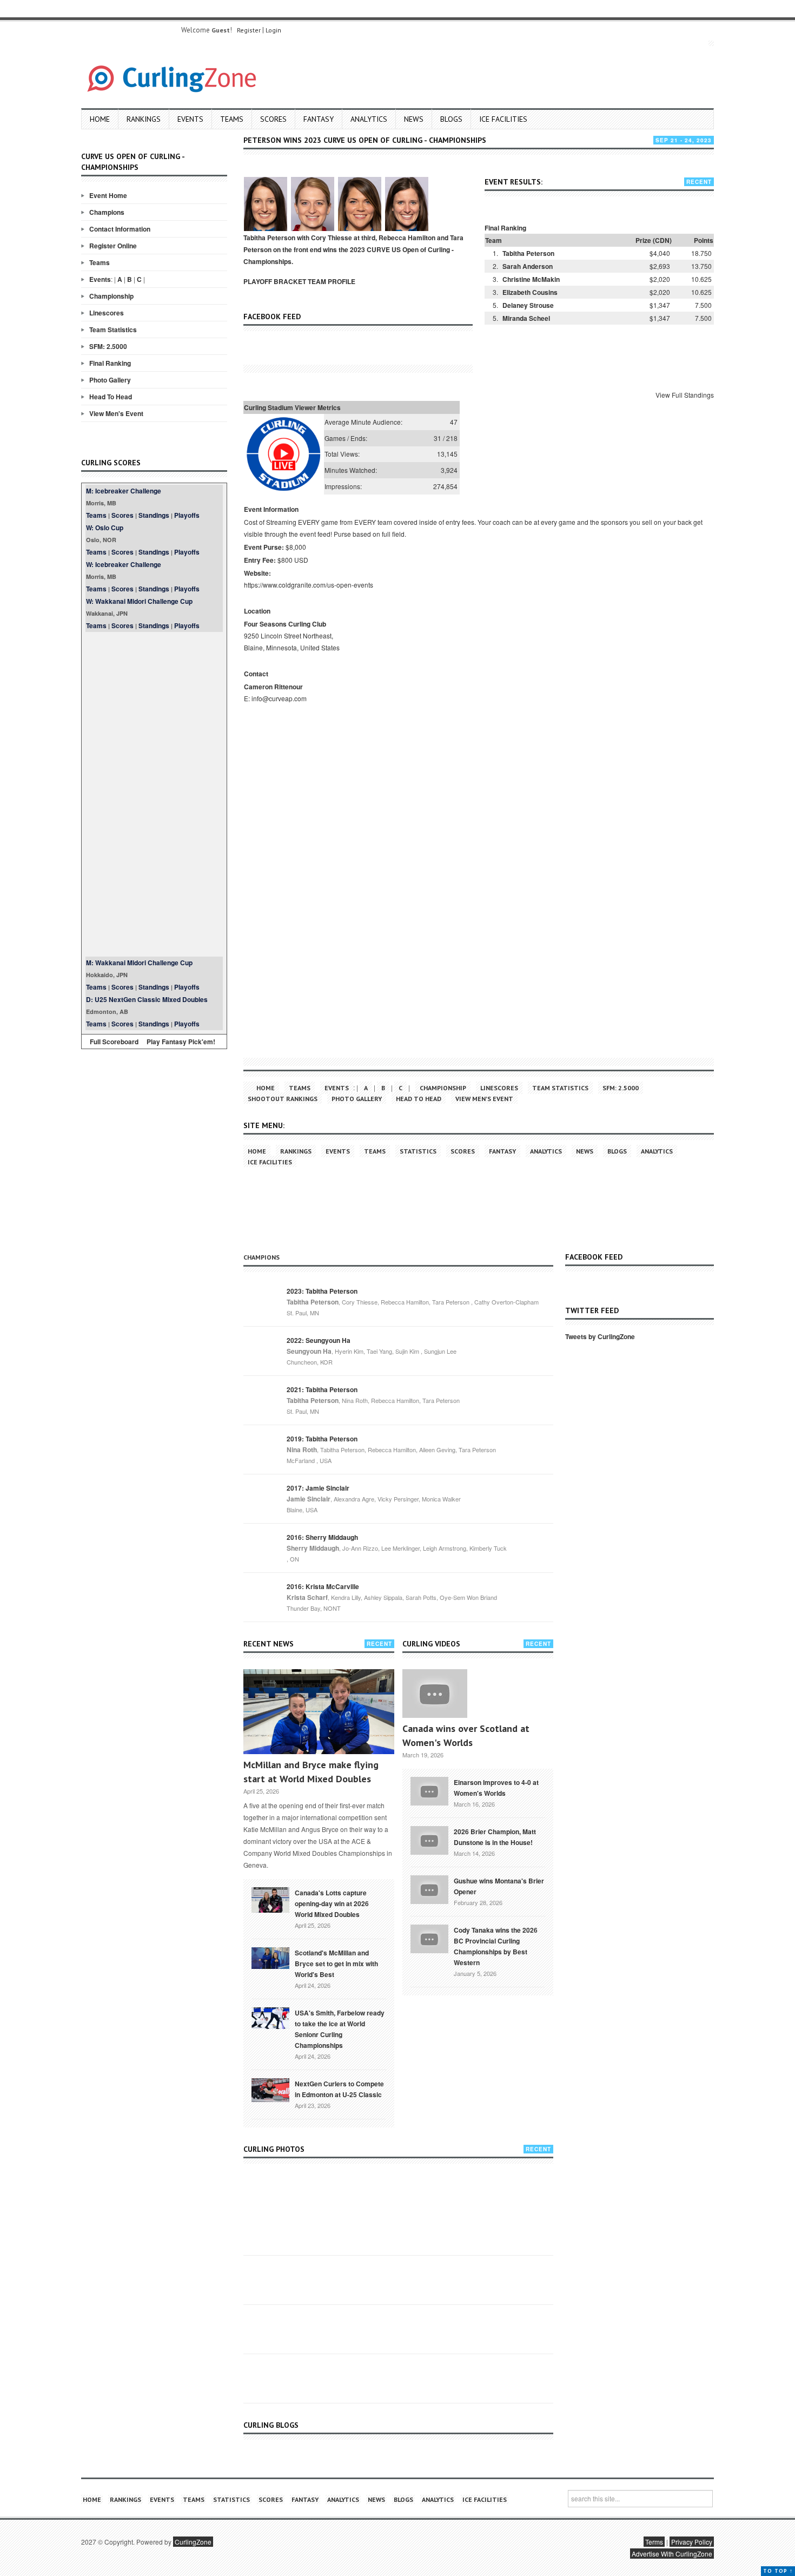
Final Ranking (110, 363)
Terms (654, 2542)
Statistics (418, 1151)
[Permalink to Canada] (270, 1899)
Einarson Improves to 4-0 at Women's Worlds (496, 1788)
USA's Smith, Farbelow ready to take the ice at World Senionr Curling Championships (340, 2029)
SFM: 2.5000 (108, 346)
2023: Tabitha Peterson (322, 1291)
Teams (232, 119)
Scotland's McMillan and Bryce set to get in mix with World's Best (336, 1964)
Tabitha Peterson (528, 253)
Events (190, 119)
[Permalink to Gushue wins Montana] (429, 1889)
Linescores (107, 313)
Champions (107, 212)
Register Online (113, 246)
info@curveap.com (279, 698)
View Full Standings (685, 395)
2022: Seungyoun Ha (319, 1340)
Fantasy (319, 119)
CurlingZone (193, 2542)
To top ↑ (778, 2571)
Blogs (451, 119)
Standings (154, 515)
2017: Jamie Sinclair (318, 1488)
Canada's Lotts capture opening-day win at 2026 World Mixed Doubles (332, 1903)
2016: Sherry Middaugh (322, 1537)
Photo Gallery (110, 380)
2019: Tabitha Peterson (322, 1439)
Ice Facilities (503, 119)
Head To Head (111, 397)
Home (100, 119)
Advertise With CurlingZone (672, 2554)
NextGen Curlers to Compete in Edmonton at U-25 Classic (339, 2089)
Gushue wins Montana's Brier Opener (499, 1886)
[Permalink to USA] (270, 2017)
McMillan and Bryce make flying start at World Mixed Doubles (311, 1772)
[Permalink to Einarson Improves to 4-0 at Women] (429, 1790)
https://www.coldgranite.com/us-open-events (309, 585)
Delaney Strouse (528, 305)
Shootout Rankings (283, 1099)
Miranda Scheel (526, 318)
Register (249, 30)
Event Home (108, 195)
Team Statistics (113, 330)
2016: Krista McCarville (323, 1586)
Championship (111, 296)
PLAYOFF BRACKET (275, 281)
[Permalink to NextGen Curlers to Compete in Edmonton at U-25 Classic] (270, 2089)
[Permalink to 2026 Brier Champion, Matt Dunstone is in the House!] (429, 1840)
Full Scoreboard (114, 1042)
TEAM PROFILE (332, 281)
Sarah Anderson (528, 266)
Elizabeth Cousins (530, 292)
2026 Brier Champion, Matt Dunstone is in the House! (495, 1837)
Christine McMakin (531, 279)
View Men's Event (116, 413)
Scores (273, 119)
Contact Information (120, 229)
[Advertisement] (154, 794)
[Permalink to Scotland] (270, 1957)
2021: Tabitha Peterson (322, 1389)
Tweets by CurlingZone (600, 1336)
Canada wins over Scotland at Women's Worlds (466, 1735)
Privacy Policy (692, 2542)
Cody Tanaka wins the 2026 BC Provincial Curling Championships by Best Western (496, 1946)
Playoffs (187, 515)
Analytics (369, 119)
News (414, 119)
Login (273, 30)
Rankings (144, 119)
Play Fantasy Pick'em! (181, 1042)
